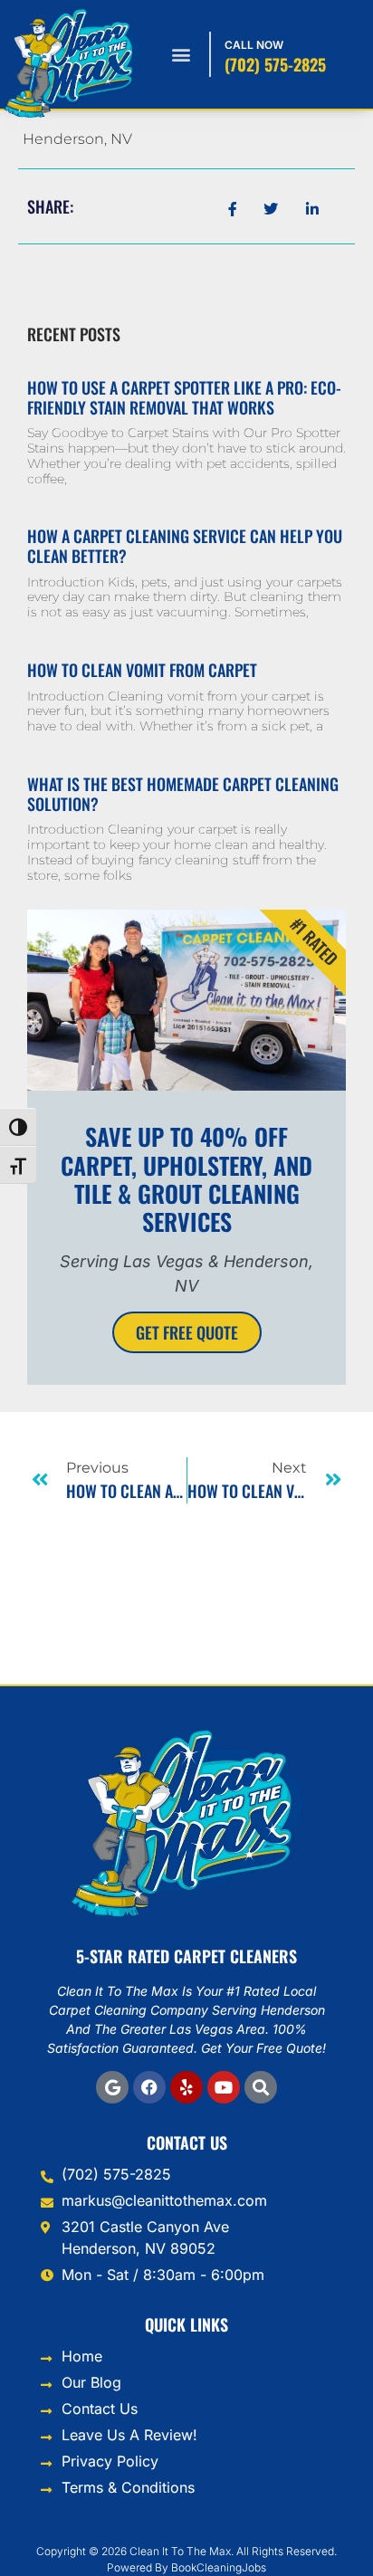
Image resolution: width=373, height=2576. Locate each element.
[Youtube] (224, 2087)
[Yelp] (186, 2087)
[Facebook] (149, 2087)
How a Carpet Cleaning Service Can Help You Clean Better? (185, 546)
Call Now (254, 45)
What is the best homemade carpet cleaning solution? (183, 794)
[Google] (112, 2087)
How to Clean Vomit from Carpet (142, 670)
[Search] (261, 2087)
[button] (181, 55)
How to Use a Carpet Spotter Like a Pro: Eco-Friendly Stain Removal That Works (184, 397)
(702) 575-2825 (275, 64)
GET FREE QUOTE (187, 1332)
